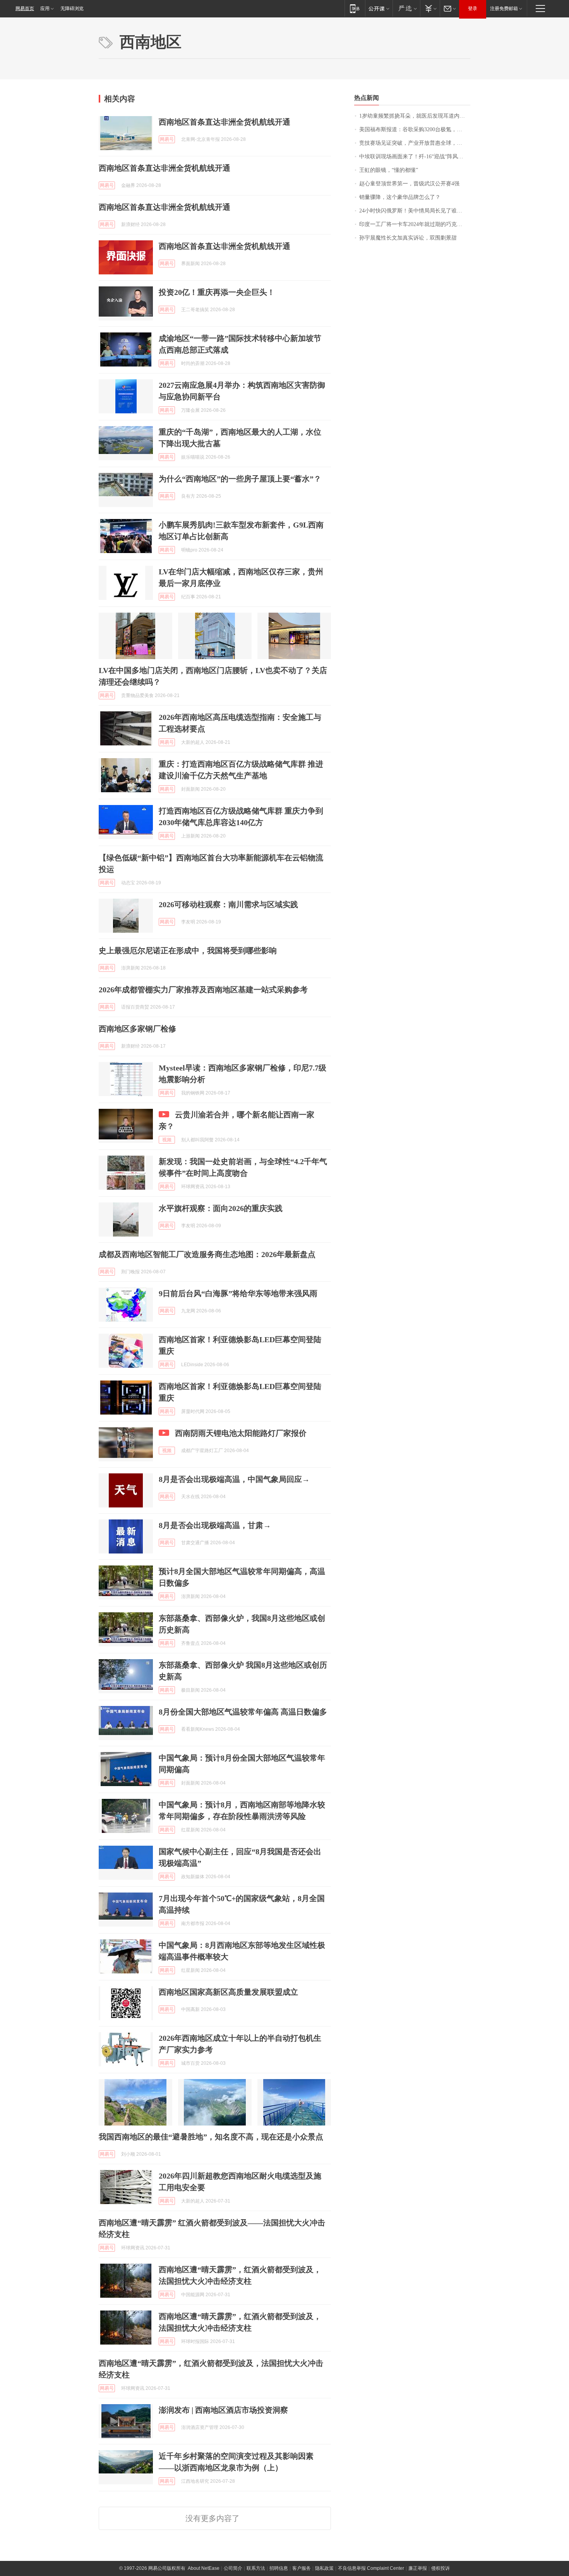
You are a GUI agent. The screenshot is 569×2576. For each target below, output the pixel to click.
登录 (473, 9)
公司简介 (233, 2568)
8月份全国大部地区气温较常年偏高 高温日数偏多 (243, 1712)
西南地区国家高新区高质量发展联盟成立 (228, 1992)
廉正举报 (418, 2568)
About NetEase (204, 2568)
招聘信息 (279, 2568)
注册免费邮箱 (504, 9)
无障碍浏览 (72, 9)
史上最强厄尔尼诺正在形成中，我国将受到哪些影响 (188, 951)
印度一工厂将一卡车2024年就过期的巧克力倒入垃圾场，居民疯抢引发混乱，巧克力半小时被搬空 (415, 224)
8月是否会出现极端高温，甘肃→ (215, 1525)
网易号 (167, 139)
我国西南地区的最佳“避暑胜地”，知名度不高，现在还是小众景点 (211, 2137)
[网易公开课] (379, 8)
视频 (167, 1140)
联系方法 (256, 2568)
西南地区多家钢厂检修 (137, 1029)
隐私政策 (324, 2568)
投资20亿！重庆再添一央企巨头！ (217, 292)
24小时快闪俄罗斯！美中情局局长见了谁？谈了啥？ (415, 211)
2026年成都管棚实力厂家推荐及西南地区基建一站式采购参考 (203, 990)
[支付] (430, 8)
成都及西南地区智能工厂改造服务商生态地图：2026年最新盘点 (207, 1254)
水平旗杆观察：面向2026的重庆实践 (221, 1208)
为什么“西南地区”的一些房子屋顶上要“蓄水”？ (240, 479)
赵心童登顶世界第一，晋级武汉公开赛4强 (409, 184)
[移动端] (355, 8)
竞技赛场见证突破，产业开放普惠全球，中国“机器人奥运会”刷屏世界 (415, 143)
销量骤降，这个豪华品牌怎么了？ (400, 197)
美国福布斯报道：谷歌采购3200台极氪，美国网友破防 (415, 129)
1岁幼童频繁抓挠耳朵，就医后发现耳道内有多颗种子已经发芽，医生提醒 (415, 116)
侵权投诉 (440, 2568)
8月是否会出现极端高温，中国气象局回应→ (234, 1479)
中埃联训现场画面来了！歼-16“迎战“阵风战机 (414, 157)
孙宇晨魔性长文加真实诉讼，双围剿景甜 (408, 238)
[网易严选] (406, 8)
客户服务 (302, 2568)
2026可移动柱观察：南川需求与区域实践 (228, 904)
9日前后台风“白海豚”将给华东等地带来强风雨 (238, 1293)
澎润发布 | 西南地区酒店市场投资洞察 (223, 2410)
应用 (45, 9)
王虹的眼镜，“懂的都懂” (389, 170)
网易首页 (25, 9)
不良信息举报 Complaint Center (371, 2568)
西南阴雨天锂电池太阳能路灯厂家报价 (241, 1433)
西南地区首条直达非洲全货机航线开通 (225, 122)
